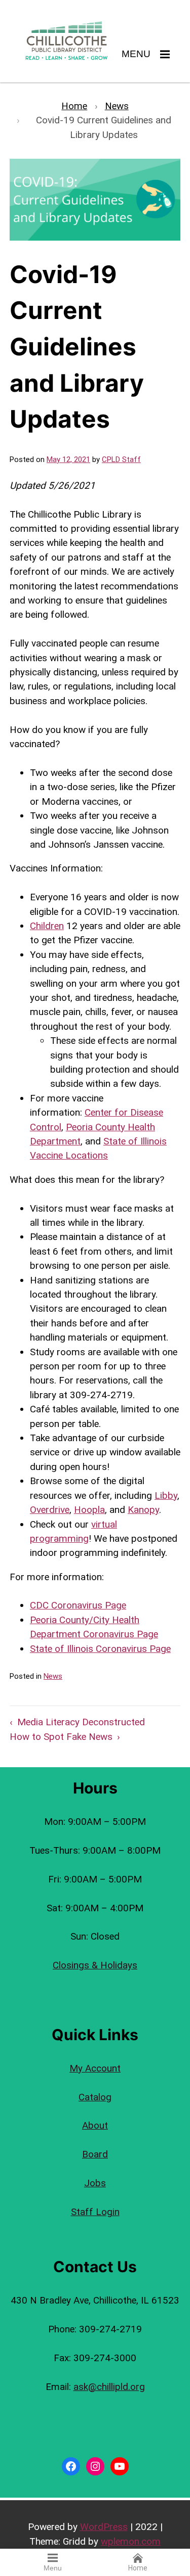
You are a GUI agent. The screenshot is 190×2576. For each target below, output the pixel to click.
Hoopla (89, 1510)
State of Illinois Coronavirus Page (100, 1649)
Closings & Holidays (95, 1965)
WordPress (104, 2527)
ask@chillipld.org (109, 2387)
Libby (166, 1496)
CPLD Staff (121, 459)
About (95, 2125)
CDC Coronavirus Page (78, 1605)
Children (47, 926)
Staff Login (95, 2212)
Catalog (95, 2097)
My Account (95, 2068)
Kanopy (143, 1510)
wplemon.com (131, 2541)
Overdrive (50, 1510)
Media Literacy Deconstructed (81, 1722)
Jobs (95, 2183)
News (53, 1676)
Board (95, 2154)
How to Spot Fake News (61, 1737)
